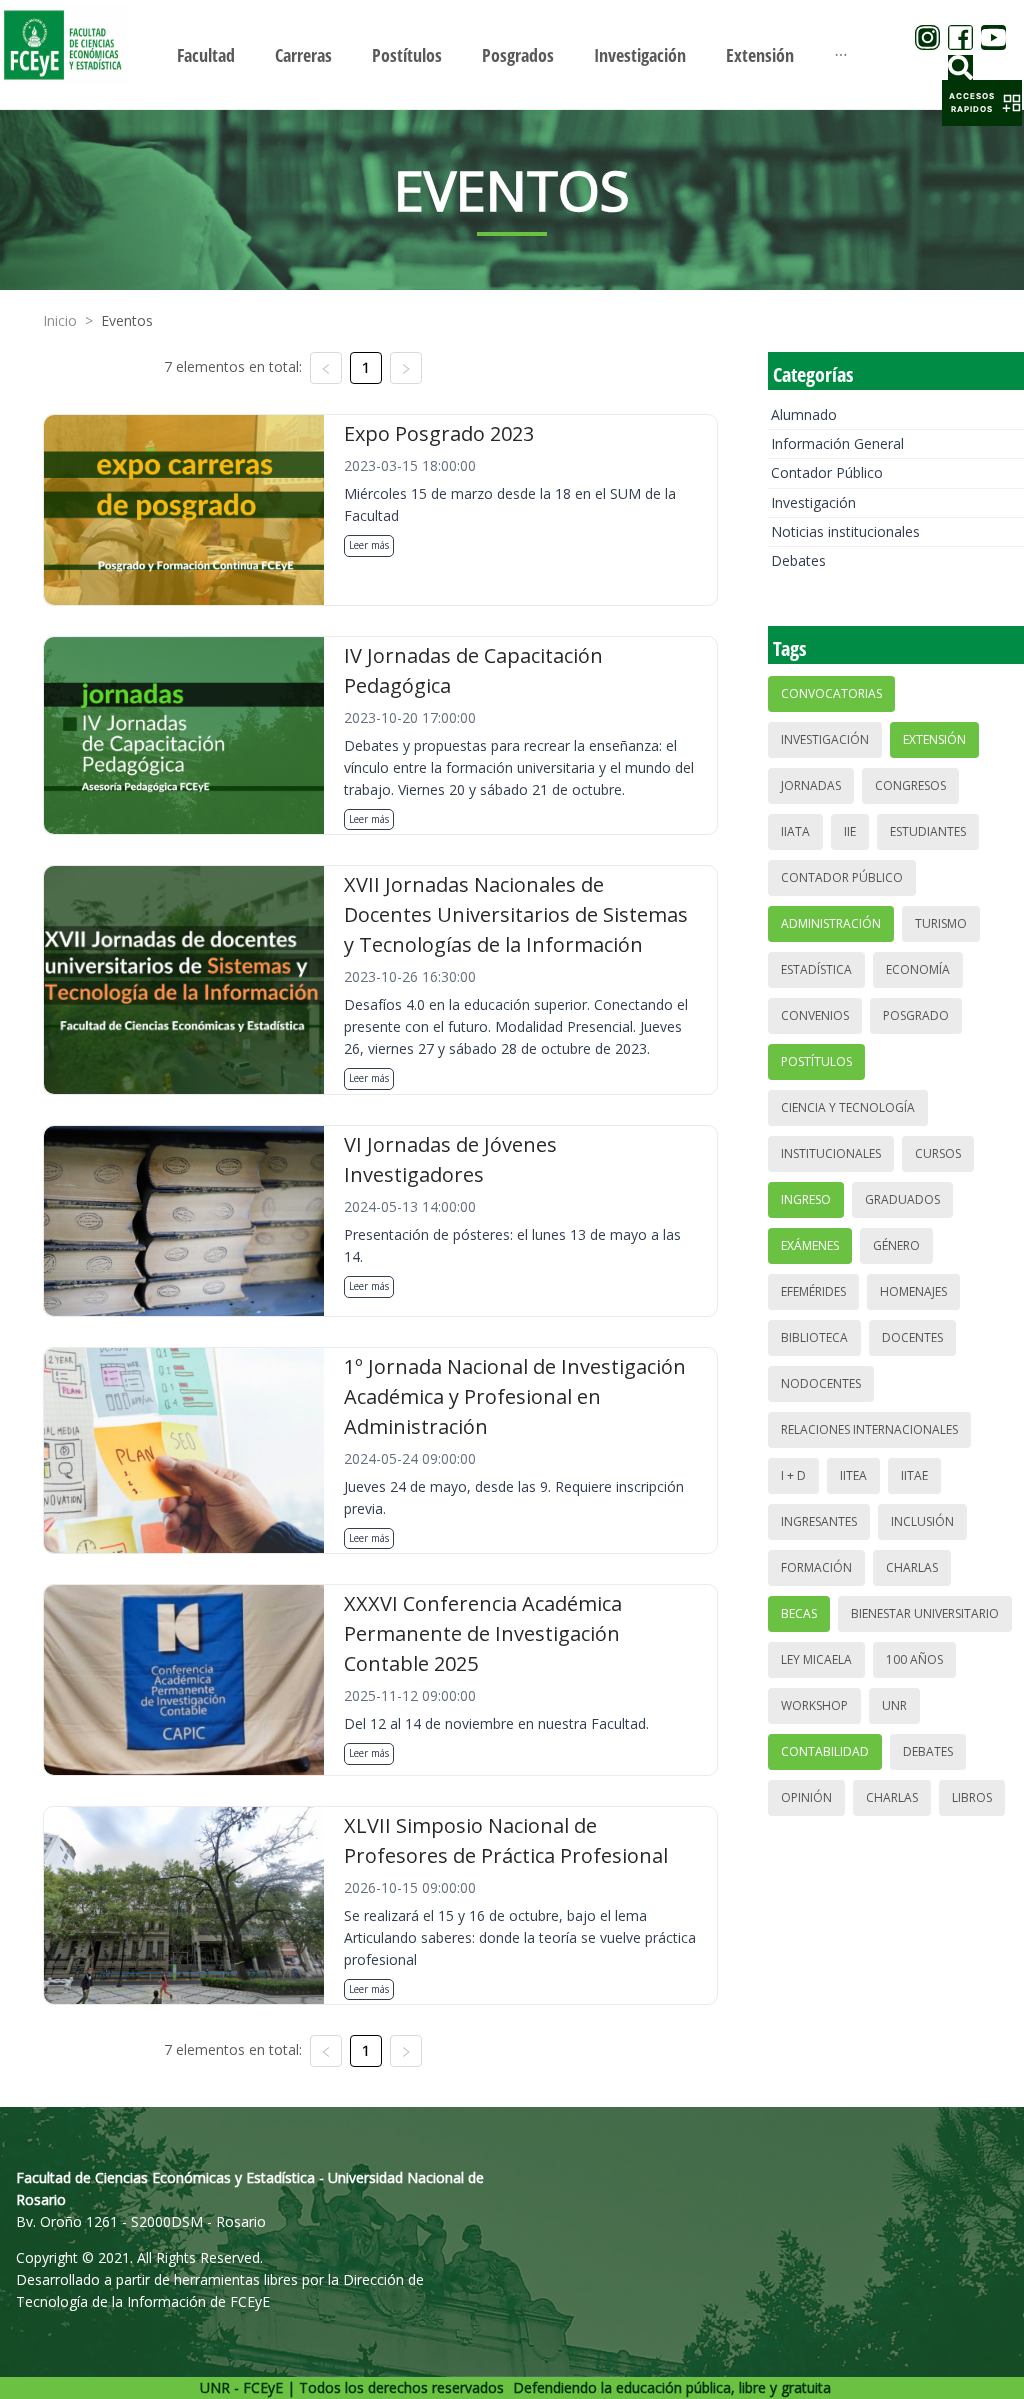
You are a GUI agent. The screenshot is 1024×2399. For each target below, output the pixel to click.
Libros (972, 1797)
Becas (799, 1613)
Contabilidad (825, 1751)
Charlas (912, 1567)
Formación (816, 1567)
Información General (837, 443)
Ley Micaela (816, 1659)
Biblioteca (814, 1337)
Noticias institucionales (845, 531)
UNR (894, 1705)
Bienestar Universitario (925, 1613)
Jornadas (811, 785)
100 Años (914, 1659)
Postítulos (816, 1061)
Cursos (938, 1153)
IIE (850, 831)
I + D (793, 1475)
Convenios (815, 1015)
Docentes (912, 1337)
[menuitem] (206, 55)
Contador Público (827, 472)
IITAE (914, 1475)
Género (896, 1245)
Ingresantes (819, 1521)
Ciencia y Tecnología (848, 1107)
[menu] (512, 54)
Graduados (902, 1199)
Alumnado (804, 414)
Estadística (816, 969)
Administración (831, 923)
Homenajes (913, 1291)
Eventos (127, 320)
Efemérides (813, 1291)
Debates (798, 560)
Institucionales (831, 1153)
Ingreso (806, 1199)
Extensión (934, 739)
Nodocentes (821, 1383)
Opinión (806, 1797)
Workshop (814, 1705)
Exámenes (810, 1245)
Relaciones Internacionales (869, 1429)
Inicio (60, 320)
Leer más (369, 545)
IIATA (795, 831)
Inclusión (922, 1521)
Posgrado (916, 1015)
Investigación (813, 502)
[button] (982, 103)
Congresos (910, 785)
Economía (918, 969)
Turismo (941, 923)
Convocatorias (831, 693)
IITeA (853, 1475)
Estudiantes (928, 831)
